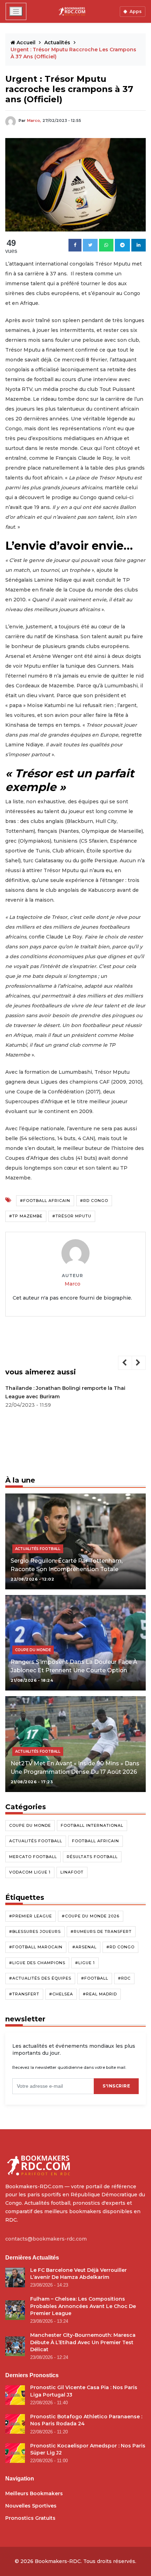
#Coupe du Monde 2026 (91, 1916)
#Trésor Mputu (72, 1216)
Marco (73, 1284)
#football (95, 1978)
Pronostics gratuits (30, 2518)
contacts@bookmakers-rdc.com (46, 2239)
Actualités (58, 43)
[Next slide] (139, 1363)
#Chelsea (61, 1994)
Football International (92, 1825)
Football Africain (96, 1841)
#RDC (124, 1978)
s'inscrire (116, 2086)
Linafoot (72, 1872)
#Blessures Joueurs (35, 1931)
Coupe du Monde (30, 1825)
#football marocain (36, 1947)
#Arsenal (84, 1947)
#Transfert (24, 1994)
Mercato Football (33, 1857)
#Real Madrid (100, 1994)
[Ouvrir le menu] (16, 11)
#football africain (45, 1201)
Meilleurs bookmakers (34, 2493)
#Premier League (31, 1916)
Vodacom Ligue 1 (30, 1872)
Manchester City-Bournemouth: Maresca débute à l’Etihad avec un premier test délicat (83, 2342)
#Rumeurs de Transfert (101, 1931)
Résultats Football (92, 1857)
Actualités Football (36, 1841)
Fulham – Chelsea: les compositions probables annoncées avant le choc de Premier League (83, 2306)
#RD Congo (94, 1201)
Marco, (34, 120)
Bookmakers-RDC (58, 2561)
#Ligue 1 (85, 1963)
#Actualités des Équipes (40, 1978)
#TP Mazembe (26, 1216)
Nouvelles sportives (31, 2506)
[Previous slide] (125, 1363)
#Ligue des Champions (37, 1963)
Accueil (26, 43)
